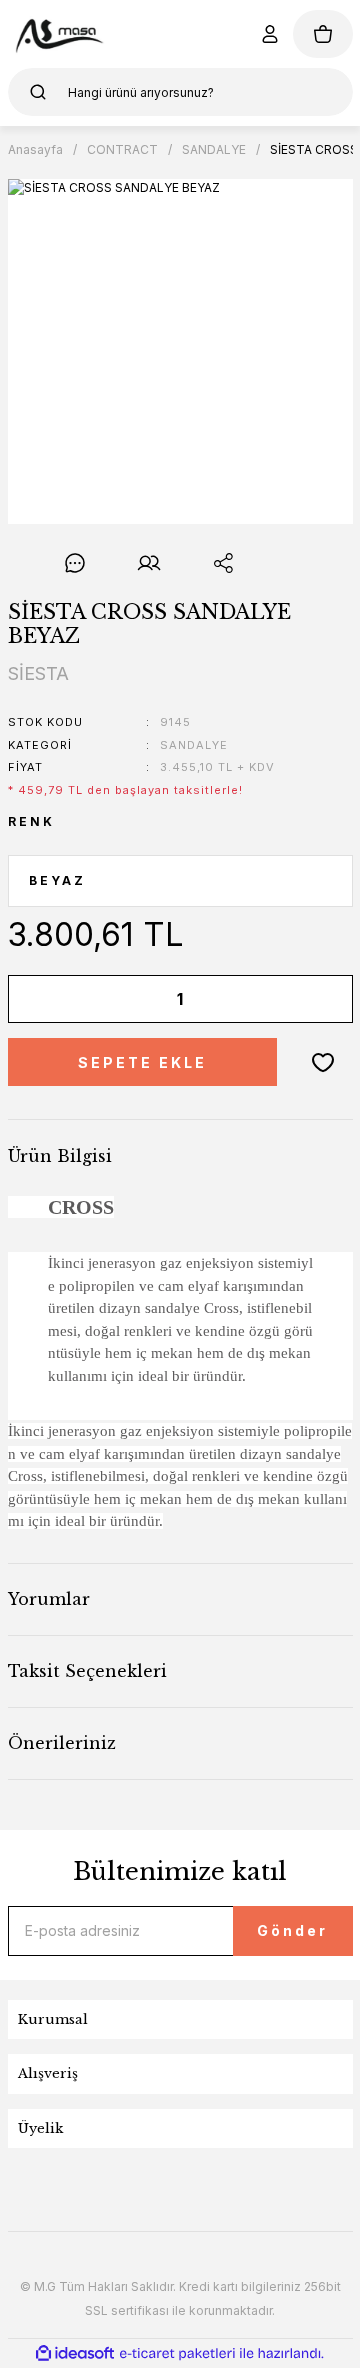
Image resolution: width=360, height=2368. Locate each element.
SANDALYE (194, 745)
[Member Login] (270, 34)
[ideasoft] (75, 2353)
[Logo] (58, 34)
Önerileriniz (62, 1743)
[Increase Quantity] (324, 999)
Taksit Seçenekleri (87, 1671)
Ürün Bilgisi (60, 1156)
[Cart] (323, 34)
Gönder (292, 1930)
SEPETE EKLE (142, 1062)
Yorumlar (49, 1599)
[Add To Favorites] (323, 1062)
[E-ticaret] (177, 2354)
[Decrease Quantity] (37, 999)
